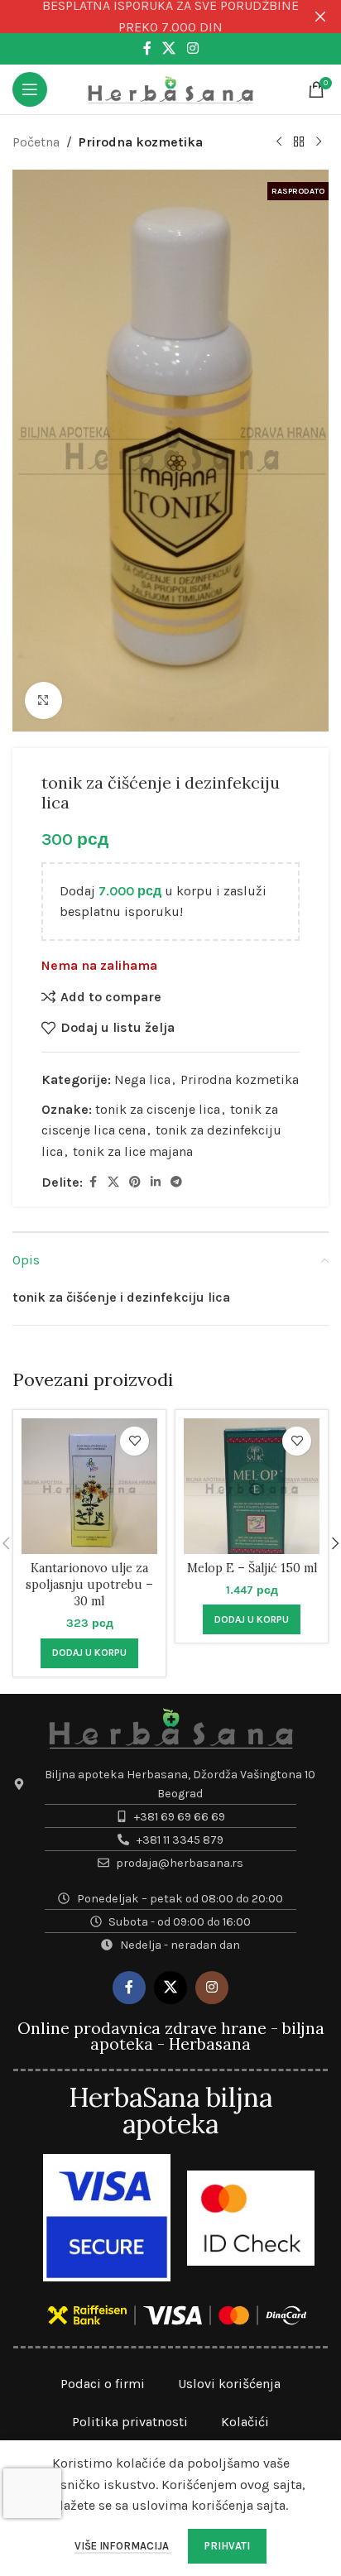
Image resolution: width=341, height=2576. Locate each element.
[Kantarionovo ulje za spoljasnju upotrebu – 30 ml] (89, 1486)
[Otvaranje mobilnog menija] (30, 89)
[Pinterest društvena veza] (135, 1182)
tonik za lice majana (133, 1151)
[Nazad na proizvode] (299, 142)
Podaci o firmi (103, 2384)
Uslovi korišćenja (229, 2384)
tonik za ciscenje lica (158, 1109)
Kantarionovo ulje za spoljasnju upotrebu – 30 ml (89, 1585)
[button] (89, 1653)
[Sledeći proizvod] (319, 142)
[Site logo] (170, 88)
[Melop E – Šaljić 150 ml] (252, 1486)
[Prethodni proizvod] (279, 142)
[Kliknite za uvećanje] (43, 700)
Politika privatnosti (130, 2422)
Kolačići (245, 2422)
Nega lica (142, 1079)
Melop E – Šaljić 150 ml (252, 1568)
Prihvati (227, 2546)
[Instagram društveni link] (192, 48)
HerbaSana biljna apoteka (170, 2111)
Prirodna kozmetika (141, 142)
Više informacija (123, 2546)
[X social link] (169, 48)
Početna (36, 142)
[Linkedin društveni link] (156, 1182)
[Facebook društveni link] (147, 48)
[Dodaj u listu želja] (134, 1441)
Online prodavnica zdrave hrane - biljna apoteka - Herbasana (171, 2036)
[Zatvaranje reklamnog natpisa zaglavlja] (320, 17)
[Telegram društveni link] (176, 1182)
